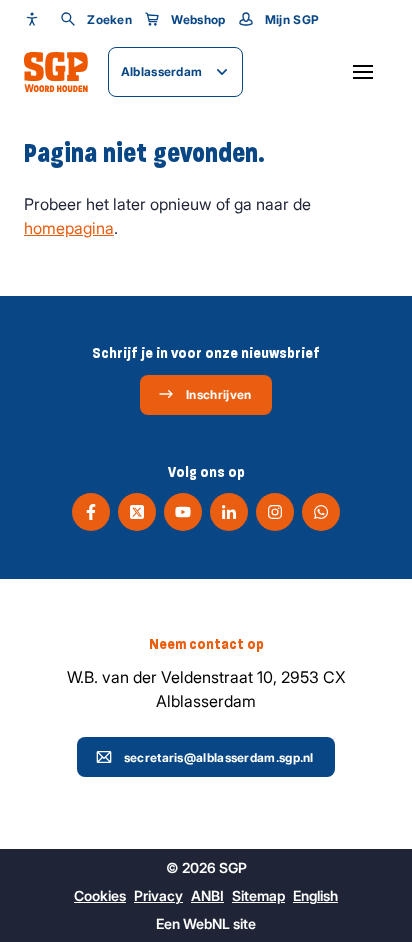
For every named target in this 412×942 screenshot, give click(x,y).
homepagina (69, 228)
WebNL (206, 923)
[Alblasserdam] (56, 72)
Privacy (158, 895)
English (315, 895)
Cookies (100, 895)
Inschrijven (218, 394)
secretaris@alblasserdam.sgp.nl (219, 757)
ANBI (207, 895)
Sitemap (258, 895)
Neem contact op (206, 644)
